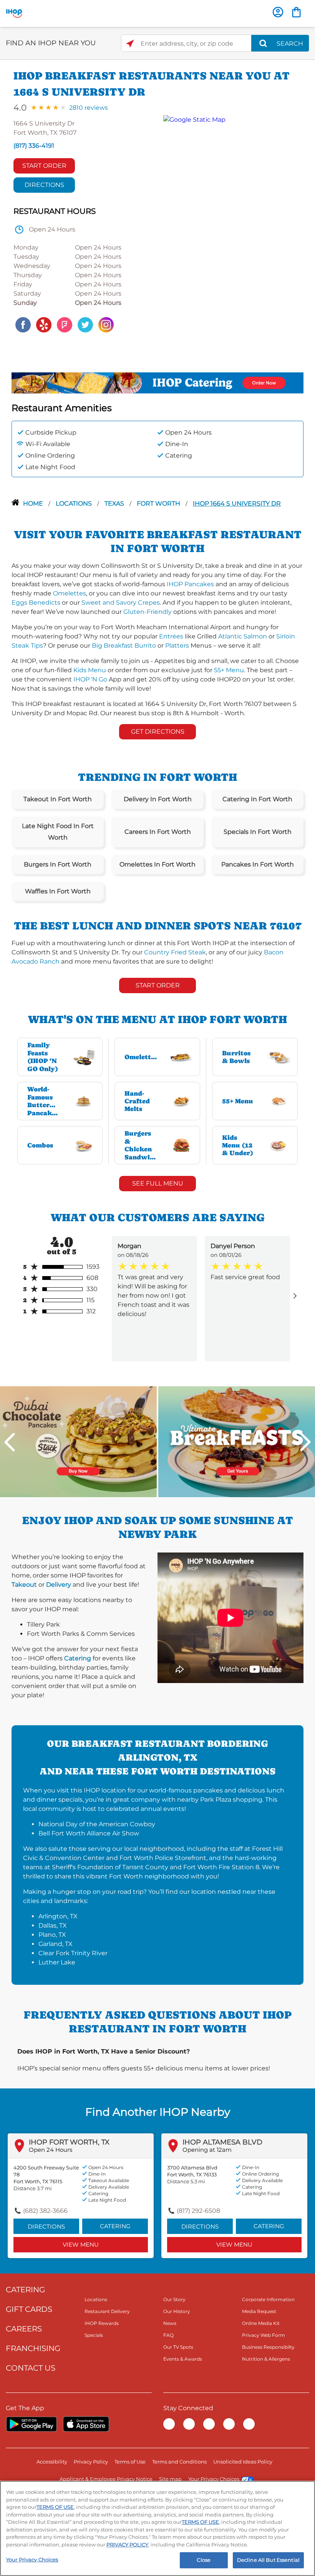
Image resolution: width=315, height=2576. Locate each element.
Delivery (59, 1585)
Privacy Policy (91, 2462)
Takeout (24, 1585)
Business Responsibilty (268, 2347)
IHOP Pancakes (190, 584)
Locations (75, 503)
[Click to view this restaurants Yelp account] (44, 324)
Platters (177, 646)
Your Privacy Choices (214, 2479)
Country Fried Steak (175, 952)
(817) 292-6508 (198, 2211)
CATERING (25, 2290)
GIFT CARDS (29, 2309)
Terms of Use (130, 2462)
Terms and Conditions (179, 2462)
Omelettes (70, 593)
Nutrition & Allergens (266, 2359)
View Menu (81, 2244)
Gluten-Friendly (148, 612)
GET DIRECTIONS (158, 732)
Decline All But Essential (268, 2560)
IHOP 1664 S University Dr (237, 503)
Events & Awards (183, 2359)
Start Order (44, 166)
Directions (44, 185)
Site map (170, 2479)
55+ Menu (229, 670)
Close (204, 2560)
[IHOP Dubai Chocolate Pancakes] (78, 1441)
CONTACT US (31, 2368)
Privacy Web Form (264, 2335)
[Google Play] (31, 2424)
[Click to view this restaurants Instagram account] (106, 324)
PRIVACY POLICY (127, 2545)
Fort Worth (159, 503)
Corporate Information (268, 2299)
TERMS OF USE (55, 2507)
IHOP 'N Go (90, 679)
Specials (94, 2335)
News (170, 2323)
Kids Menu (90, 670)
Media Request (259, 2311)
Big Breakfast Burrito (124, 646)
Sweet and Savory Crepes (121, 603)
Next (305, 1442)
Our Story (174, 2299)
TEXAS (115, 503)
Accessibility (52, 2462)
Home (34, 503)
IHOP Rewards (102, 2323)
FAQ (168, 2335)
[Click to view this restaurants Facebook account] (23, 324)
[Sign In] (278, 12)
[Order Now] (296, 12)
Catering (78, 1658)
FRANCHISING (33, 2348)
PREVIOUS (10, 1442)
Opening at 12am (207, 2150)
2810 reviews (89, 108)
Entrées (171, 636)
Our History (177, 2311)
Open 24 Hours (51, 2150)
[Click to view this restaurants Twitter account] (85, 324)
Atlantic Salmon (243, 636)
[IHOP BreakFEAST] (237, 1441)
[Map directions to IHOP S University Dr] (230, 225)
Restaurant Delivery (107, 2311)
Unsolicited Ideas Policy (243, 2462)
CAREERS (24, 2329)
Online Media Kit (261, 2323)
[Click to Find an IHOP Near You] (130, 44)
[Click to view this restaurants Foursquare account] (65, 324)
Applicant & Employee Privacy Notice (106, 2479)
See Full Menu (158, 1183)
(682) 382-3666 (45, 2211)
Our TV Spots (178, 2347)
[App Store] (86, 2424)
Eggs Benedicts (36, 603)
